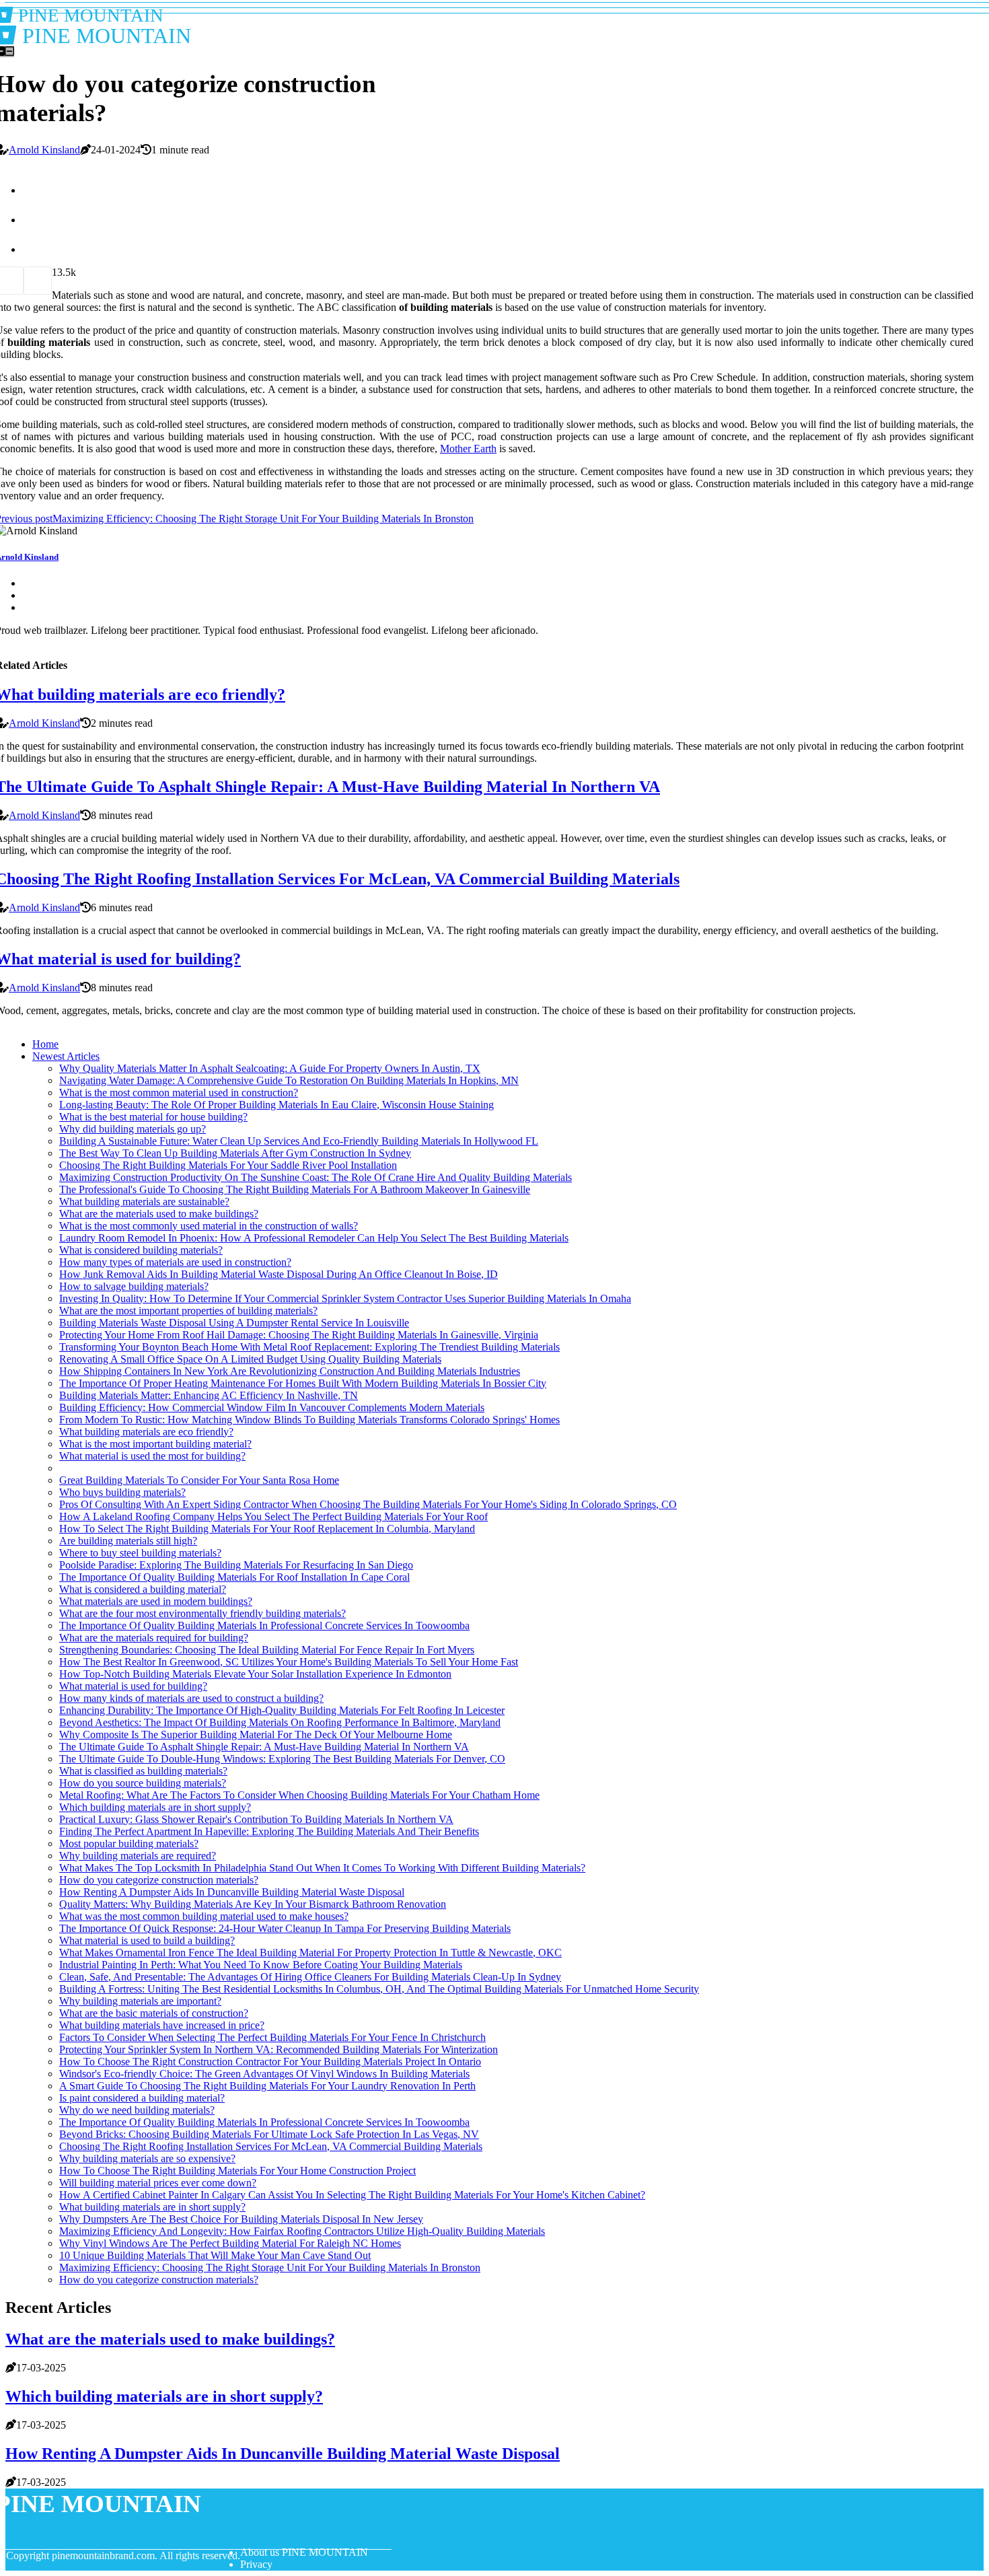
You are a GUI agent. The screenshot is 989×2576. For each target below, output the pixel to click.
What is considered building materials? (141, 1250)
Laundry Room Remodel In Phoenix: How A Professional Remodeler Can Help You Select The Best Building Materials (314, 1238)
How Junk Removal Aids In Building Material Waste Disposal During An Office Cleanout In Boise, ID (279, 1274)
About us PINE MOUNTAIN (304, 2552)
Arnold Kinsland (44, 150)
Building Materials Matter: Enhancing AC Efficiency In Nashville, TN (209, 1395)
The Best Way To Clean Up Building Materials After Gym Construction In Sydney (235, 1153)
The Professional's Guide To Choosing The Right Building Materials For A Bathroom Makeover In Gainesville (295, 1189)
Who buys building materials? (122, 1492)
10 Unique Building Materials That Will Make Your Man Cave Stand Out (215, 2255)
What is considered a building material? (143, 1589)
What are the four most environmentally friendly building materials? (203, 1613)
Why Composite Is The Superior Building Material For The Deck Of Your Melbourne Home (256, 1734)
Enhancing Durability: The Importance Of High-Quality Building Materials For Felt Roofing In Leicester (282, 1710)
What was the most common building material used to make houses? (204, 1916)
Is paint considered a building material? (142, 2098)
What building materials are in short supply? (152, 2207)
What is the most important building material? (155, 1444)
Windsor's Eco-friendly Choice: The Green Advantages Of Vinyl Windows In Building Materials (264, 2074)
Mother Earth (468, 449)
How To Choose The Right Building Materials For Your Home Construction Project (237, 2171)
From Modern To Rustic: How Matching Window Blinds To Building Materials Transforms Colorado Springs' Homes (309, 1420)
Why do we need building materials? (137, 2110)
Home (45, 1044)
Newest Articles (66, 1056)
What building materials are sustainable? (144, 1202)
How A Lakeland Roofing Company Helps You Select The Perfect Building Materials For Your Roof (273, 1516)
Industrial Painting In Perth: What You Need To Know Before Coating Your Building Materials (261, 1965)
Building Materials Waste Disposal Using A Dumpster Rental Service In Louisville (234, 1323)
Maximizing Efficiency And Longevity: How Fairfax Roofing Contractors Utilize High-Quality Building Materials (302, 2231)
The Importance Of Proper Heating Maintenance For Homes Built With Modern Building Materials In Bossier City (303, 1383)
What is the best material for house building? (153, 1117)
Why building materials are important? (140, 2001)
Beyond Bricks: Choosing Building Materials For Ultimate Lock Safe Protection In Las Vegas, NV (269, 2134)
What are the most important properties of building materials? (188, 1311)
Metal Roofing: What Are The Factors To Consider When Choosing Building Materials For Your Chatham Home (299, 1795)
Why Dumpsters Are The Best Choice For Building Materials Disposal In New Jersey (241, 2219)
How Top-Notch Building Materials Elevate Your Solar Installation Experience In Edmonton (255, 1674)
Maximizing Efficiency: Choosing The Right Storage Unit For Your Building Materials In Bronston (270, 2267)
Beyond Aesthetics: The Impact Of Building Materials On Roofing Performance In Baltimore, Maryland (280, 1722)
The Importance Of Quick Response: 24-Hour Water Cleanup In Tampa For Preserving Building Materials (285, 1928)
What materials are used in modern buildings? (156, 1601)
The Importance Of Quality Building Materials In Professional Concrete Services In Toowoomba (264, 1625)
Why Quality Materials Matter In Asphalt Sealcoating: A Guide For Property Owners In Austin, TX (270, 1068)
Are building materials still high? (128, 1541)
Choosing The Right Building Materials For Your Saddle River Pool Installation (228, 1165)
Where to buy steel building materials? (140, 1553)
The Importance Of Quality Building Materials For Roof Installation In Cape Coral (234, 1577)
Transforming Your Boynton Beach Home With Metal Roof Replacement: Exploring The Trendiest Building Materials (309, 1347)
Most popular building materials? (129, 1844)
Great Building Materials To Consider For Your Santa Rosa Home (199, 1480)
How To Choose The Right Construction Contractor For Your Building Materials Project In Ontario (270, 2062)
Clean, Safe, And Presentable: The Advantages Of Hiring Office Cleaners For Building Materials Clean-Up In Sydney (310, 1977)
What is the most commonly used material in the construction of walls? (209, 1226)
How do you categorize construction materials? (159, 1880)
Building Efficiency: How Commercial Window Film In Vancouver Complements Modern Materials (272, 1407)
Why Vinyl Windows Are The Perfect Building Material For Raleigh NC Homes (230, 2243)
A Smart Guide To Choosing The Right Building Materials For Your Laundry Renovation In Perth (267, 2086)
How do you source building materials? (143, 1783)
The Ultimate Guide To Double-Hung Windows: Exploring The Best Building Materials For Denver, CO (282, 1759)
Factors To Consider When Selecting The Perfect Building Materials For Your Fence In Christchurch (272, 2037)
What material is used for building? (133, 1686)
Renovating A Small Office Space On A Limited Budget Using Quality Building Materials (250, 1359)
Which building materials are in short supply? (155, 1807)
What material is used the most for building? (152, 1456)
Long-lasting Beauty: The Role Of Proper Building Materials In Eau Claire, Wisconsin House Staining (277, 1105)
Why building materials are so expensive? (147, 2158)
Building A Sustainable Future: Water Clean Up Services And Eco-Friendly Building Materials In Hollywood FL (299, 1141)
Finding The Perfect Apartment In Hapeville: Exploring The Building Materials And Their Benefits (269, 1831)
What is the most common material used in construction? (179, 1093)
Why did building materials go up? (133, 1129)
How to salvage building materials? (134, 1286)
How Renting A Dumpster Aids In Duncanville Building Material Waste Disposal (232, 1892)
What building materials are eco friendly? (146, 1432)
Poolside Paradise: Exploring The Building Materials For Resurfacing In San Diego (236, 1565)
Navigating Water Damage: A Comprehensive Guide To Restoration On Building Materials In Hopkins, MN (289, 1080)
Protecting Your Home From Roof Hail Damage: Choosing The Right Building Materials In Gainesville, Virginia (299, 1335)
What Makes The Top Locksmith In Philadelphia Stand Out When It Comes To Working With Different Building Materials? (322, 1868)
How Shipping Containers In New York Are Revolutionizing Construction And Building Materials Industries (290, 1371)
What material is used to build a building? (147, 1940)
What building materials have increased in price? (162, 2025)
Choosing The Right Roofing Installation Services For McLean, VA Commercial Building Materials (271, 2146)
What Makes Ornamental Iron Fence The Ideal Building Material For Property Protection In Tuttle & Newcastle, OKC (310, 1953)
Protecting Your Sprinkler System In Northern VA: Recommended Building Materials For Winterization (279, 2049)
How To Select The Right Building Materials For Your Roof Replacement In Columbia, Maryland (267, 1529)
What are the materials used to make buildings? (159, 1214)
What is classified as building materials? (143, 1771)
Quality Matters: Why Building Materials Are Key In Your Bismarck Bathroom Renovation (253, 1904)
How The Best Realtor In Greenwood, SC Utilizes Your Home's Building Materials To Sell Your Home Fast (289, 1662)
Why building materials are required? (138, 1856)
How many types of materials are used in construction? (175, 1262)
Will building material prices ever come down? (158, 2183)
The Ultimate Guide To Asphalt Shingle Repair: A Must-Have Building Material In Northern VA (264, 1747)
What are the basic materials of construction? (154, 2013)
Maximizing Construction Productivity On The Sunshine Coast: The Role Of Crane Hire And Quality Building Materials (316, 1177)
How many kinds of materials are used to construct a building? (191, 1698)
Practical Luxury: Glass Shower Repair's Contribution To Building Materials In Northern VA (256, 1819)
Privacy (256, 2564)
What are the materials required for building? (154, 1638)
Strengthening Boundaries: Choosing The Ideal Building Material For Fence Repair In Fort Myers (267, 1650)
